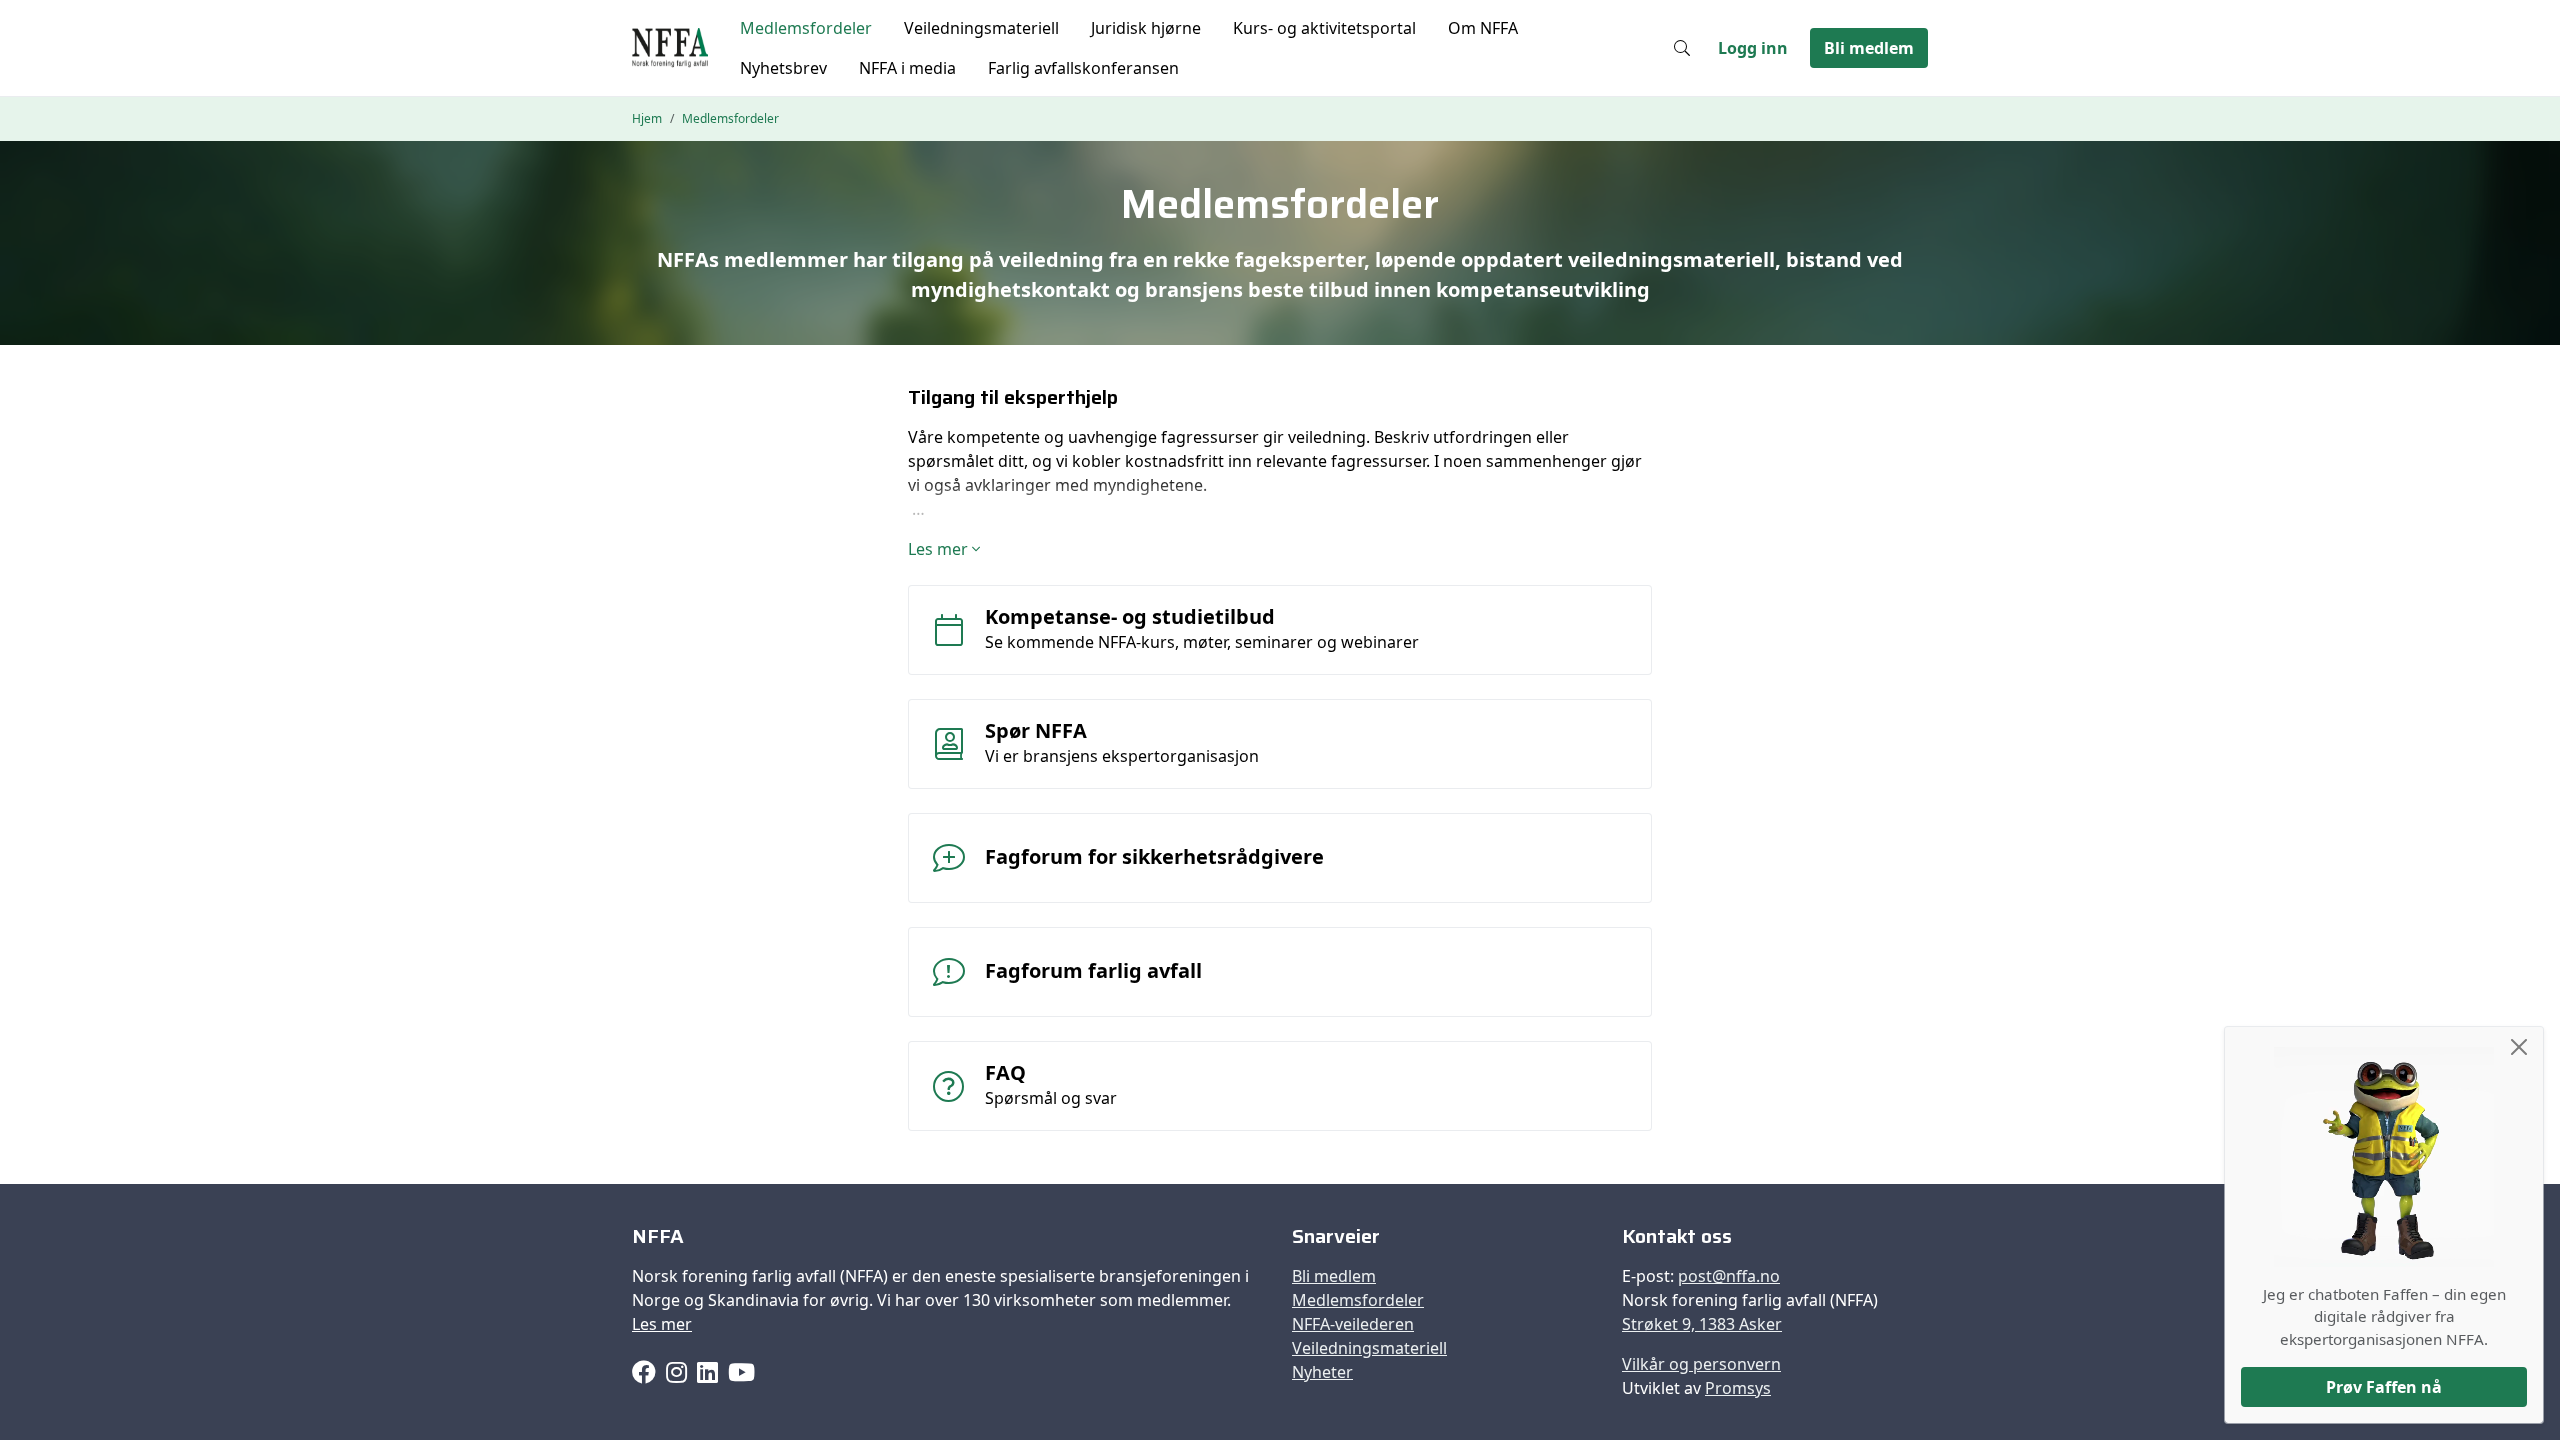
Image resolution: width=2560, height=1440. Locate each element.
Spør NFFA (1036, 730)
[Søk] (1682, 48)
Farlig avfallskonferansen (1083, 68)
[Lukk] (2519, 1047)
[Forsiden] (670, 48)
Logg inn (1753, 48)
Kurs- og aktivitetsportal (1324, 28)
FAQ (1005, 1072)
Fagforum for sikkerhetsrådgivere (1154, 856)
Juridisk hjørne (1146, 28)
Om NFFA (1483, 28)
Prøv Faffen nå (2384, 1387)
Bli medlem (1869, 48)
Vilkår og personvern (1701, 1364)
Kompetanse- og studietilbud (1130, 616)
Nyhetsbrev (783, 68)
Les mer (662, 1324)
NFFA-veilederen (1353, 1324)
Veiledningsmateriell (981, 28)
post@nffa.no (1729, 1276)
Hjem (647, 118)
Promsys (1738, 1388)
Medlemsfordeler (806, 28)
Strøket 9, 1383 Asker (1702, 1324)
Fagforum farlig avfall (1093, 970)
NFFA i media (907, 68)
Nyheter (1322, 1372)
